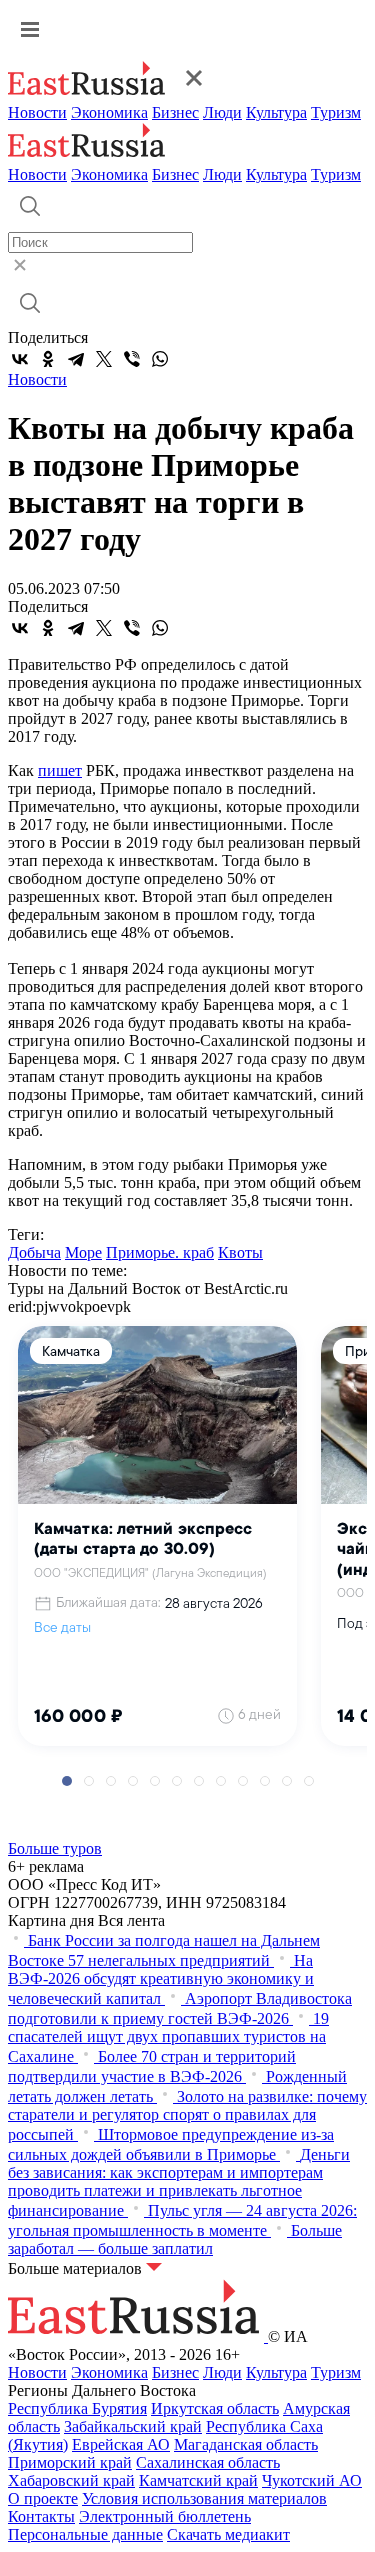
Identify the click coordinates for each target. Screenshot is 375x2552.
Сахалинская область (208, 2462)
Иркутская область (215, 2408)
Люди (222, 112)
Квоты (240, 1252)
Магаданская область (246, 2444)
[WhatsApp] (160, 359)
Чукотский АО (312, 2480)
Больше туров (55, 1848)
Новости (37, 112)
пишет (60, 770)
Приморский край (70, 2462)
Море (83, 1252)
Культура (276, 112)
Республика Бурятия (77, 2408)
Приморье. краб (160, 1252)
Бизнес (175, 112)
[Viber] (132, 359)
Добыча (34, 1252)
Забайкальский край (133, 2426)
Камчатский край (198, 2480)
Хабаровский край (71, 2480)
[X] (104, 359)
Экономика (109, 112)
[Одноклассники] (48, 359)
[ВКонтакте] (20, 359)
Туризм (336, 112)
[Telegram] (76, 359)
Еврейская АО (121, 2444)
